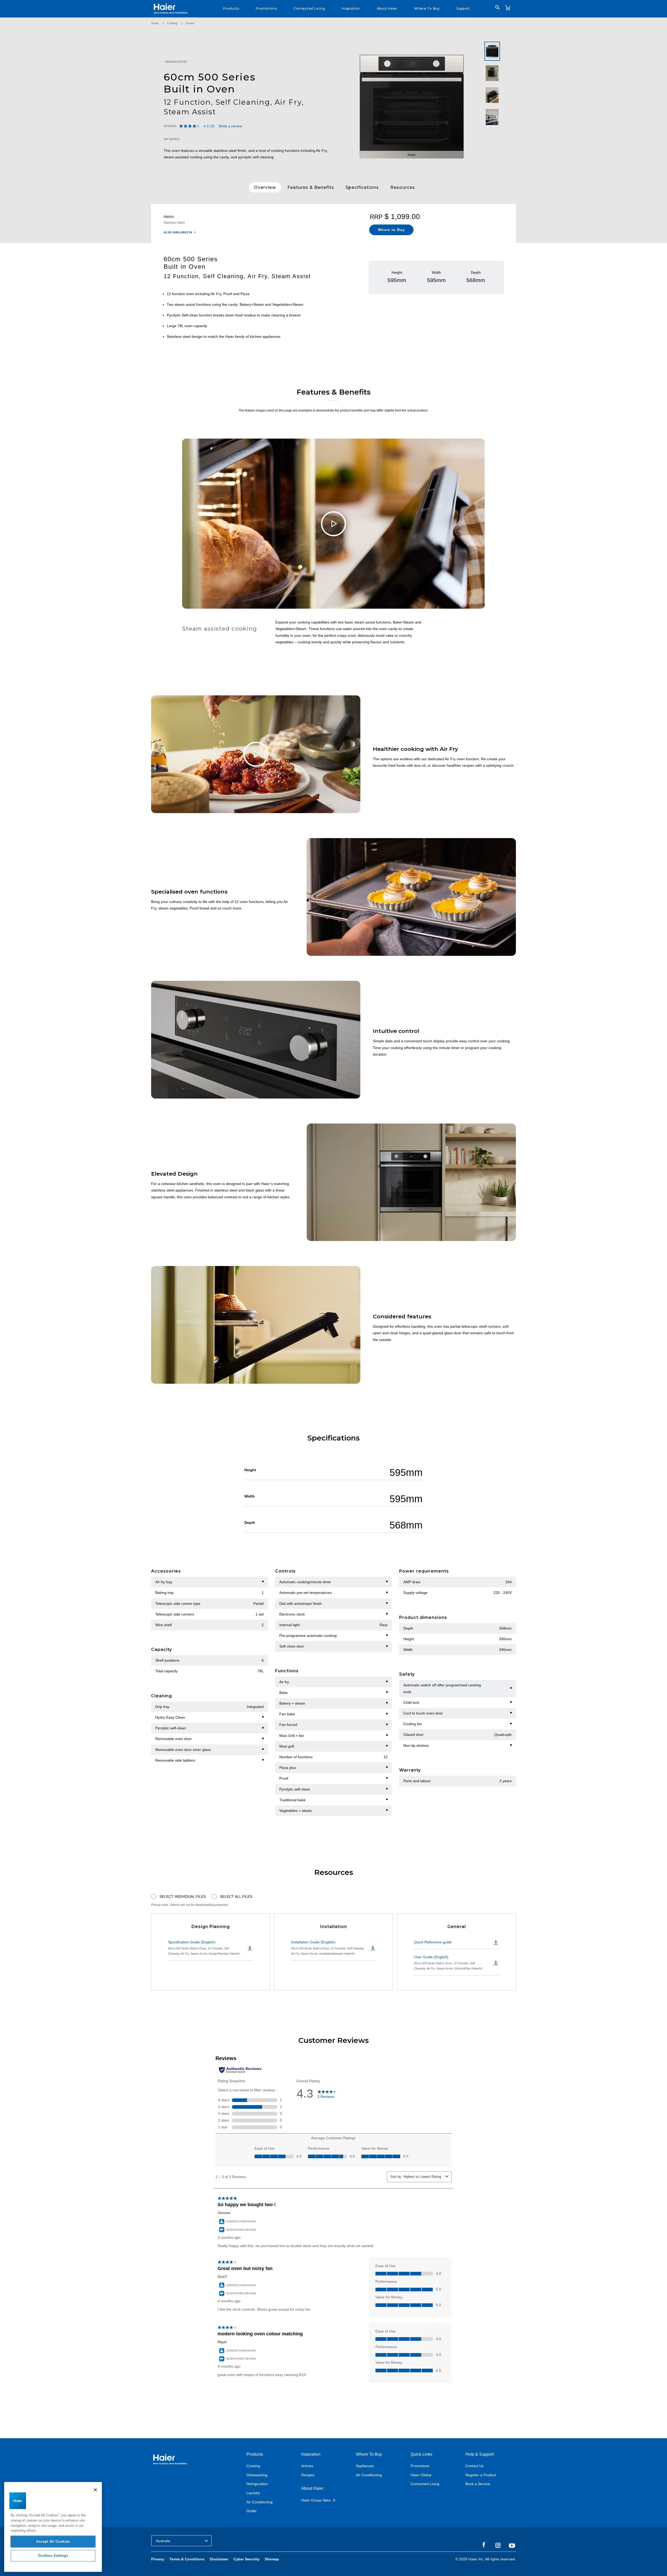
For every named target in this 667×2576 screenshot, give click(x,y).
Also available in (178, 232)
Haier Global (421, 2475)
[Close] (95, 2490)
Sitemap (272, 2559)
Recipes (308, 2475)
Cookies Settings (53, 2556)
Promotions (420, 2466)
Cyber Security (246, 2559)
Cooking (172, 23)
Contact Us (474, 2466)
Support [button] (463, 8)
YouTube (512, 2546)
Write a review (230, 126)
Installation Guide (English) (328, 1948)
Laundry (253, 2493)
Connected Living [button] (309, 8)
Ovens (190, 23)
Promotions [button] (266, 8)
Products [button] (231, 8)
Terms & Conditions (187, 2559)
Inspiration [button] (351, 8)
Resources (403, 187)
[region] (53, 2527)
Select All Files (236, 1897)
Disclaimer (219, 2559)
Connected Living (425, 2484)
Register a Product (481, 2475)
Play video (333, 524)
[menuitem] (231, 9)
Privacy (158, 2559)
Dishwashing (257, 2475)
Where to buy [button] (427, 8)
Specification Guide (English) (204, 1948)
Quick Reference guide (433, 1942)
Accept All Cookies (53, 2541)
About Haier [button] (387, 8)
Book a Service (478, 2484)
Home (155, 23)
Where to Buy (391, 230)
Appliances (365, 2466)
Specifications (362, 187)
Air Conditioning (260, 2502)
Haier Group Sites (316, 2500)
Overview (265, 187)
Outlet (251, 2511)
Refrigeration (257, 2484)
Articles (307, 2466)
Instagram (498, 2545)
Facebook (484, 2545)
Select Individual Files (183, 1897)
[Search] (498, 8)
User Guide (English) (448, 1962)
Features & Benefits (311, 187)
